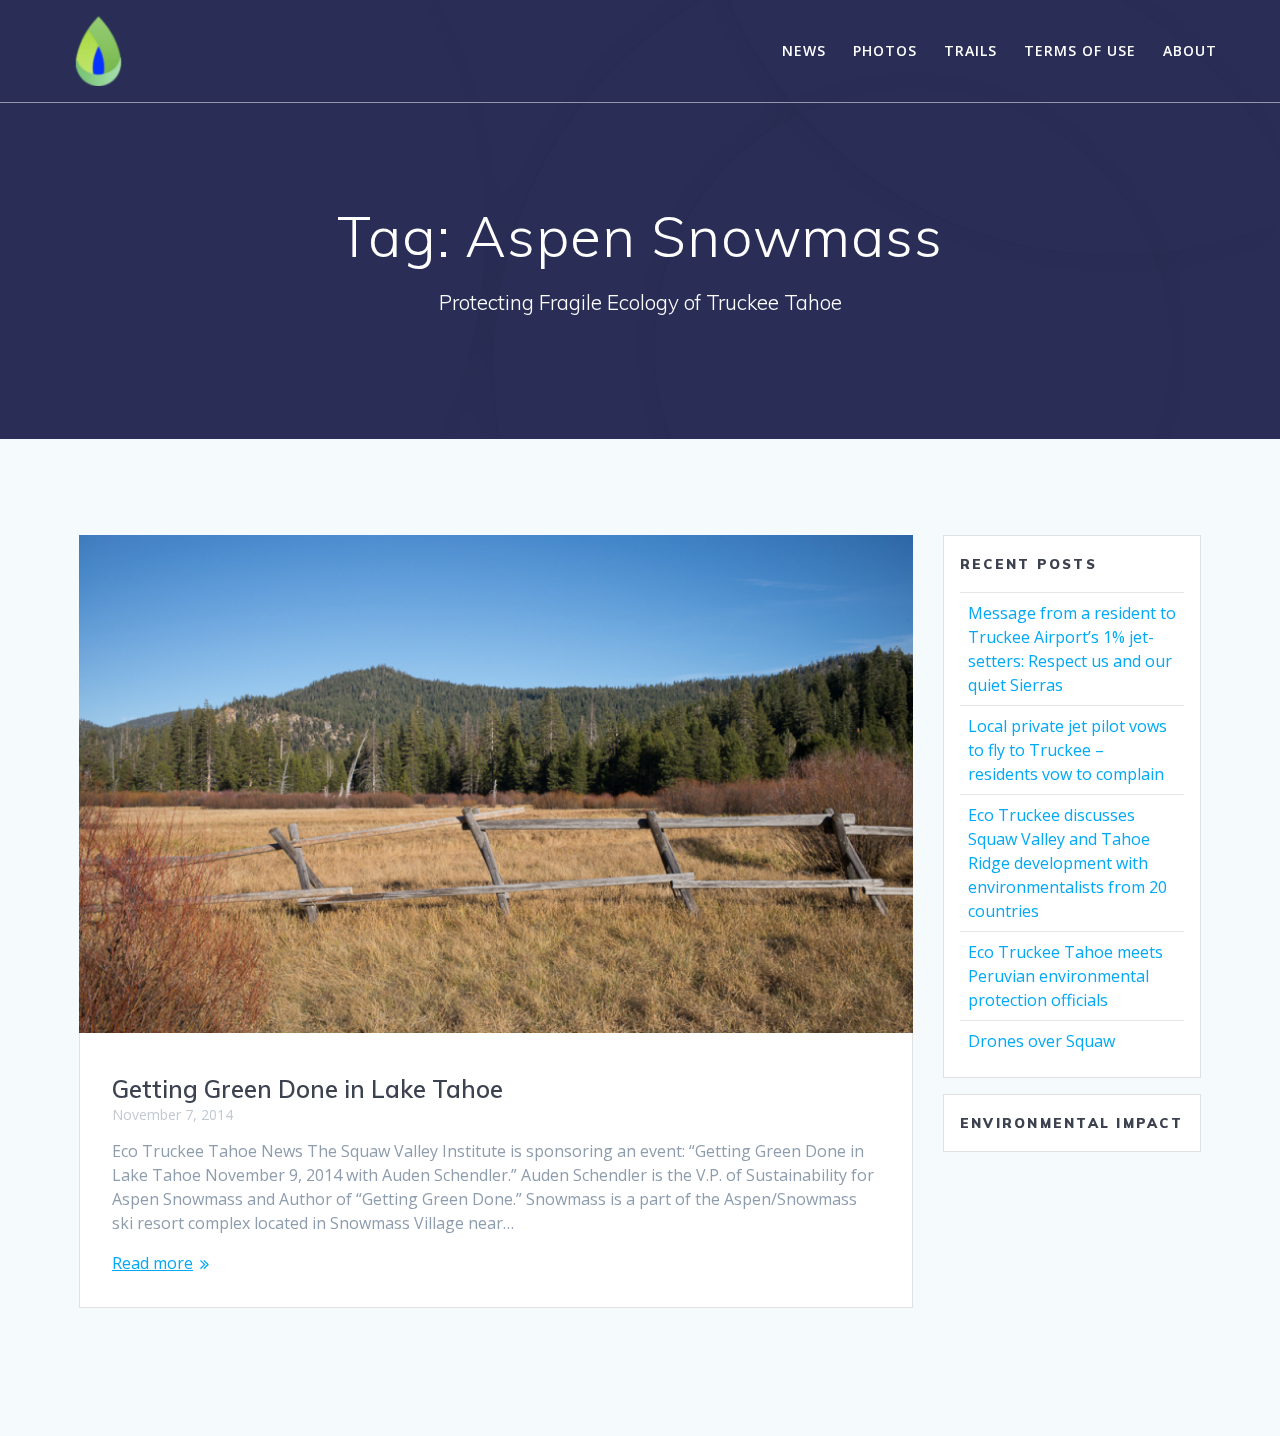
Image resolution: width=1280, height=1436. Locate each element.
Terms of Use (1080, 50)
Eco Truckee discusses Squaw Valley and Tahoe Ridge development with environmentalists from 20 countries (1067, 863)
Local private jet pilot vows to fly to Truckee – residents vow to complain (1067, 750)
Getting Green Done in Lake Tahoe (307, 1089)
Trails (970, 50)
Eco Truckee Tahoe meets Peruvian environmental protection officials (1065, 976)
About (1190, 50)
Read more (152, 1263)
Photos (885, 50)
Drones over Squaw (1041, 1041)
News (804, 50)
